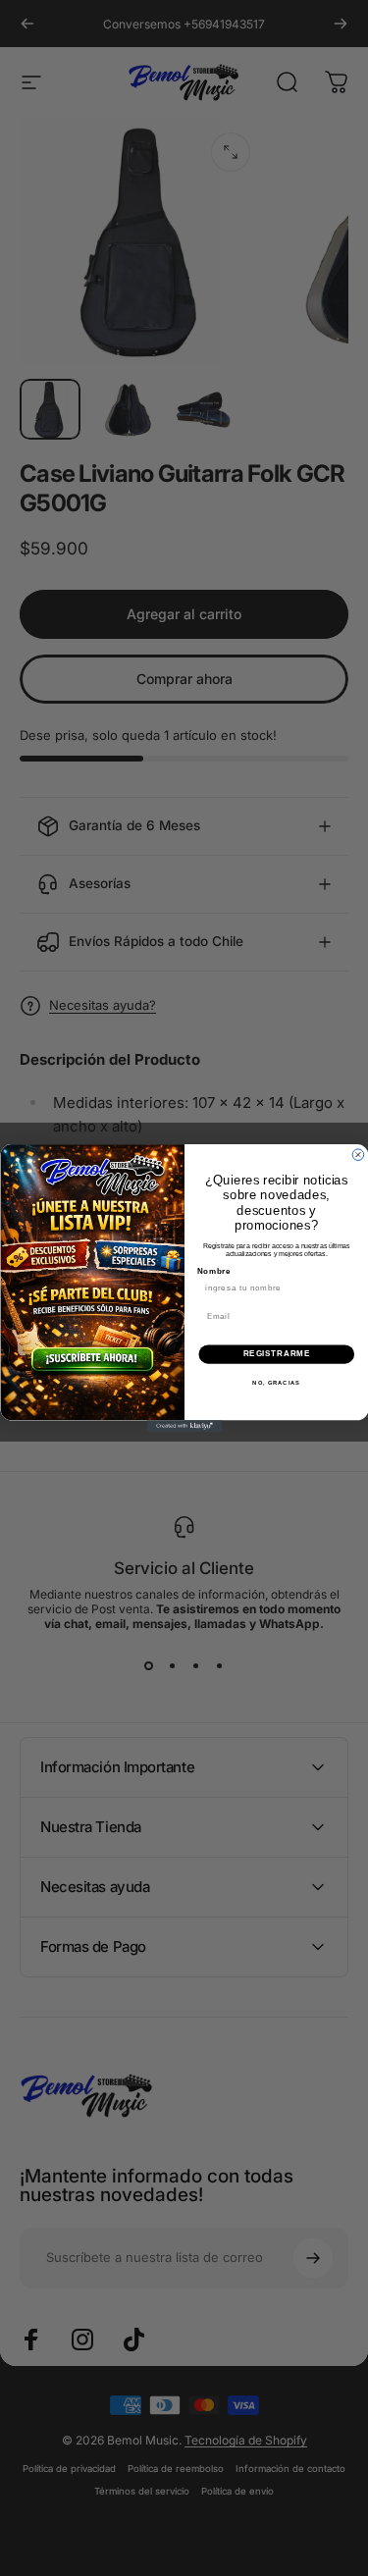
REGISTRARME (276, 1354)
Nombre (213, 1271)
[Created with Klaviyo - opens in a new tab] (184, 1426)
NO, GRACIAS (276, 1382)
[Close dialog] (358, 1155)
